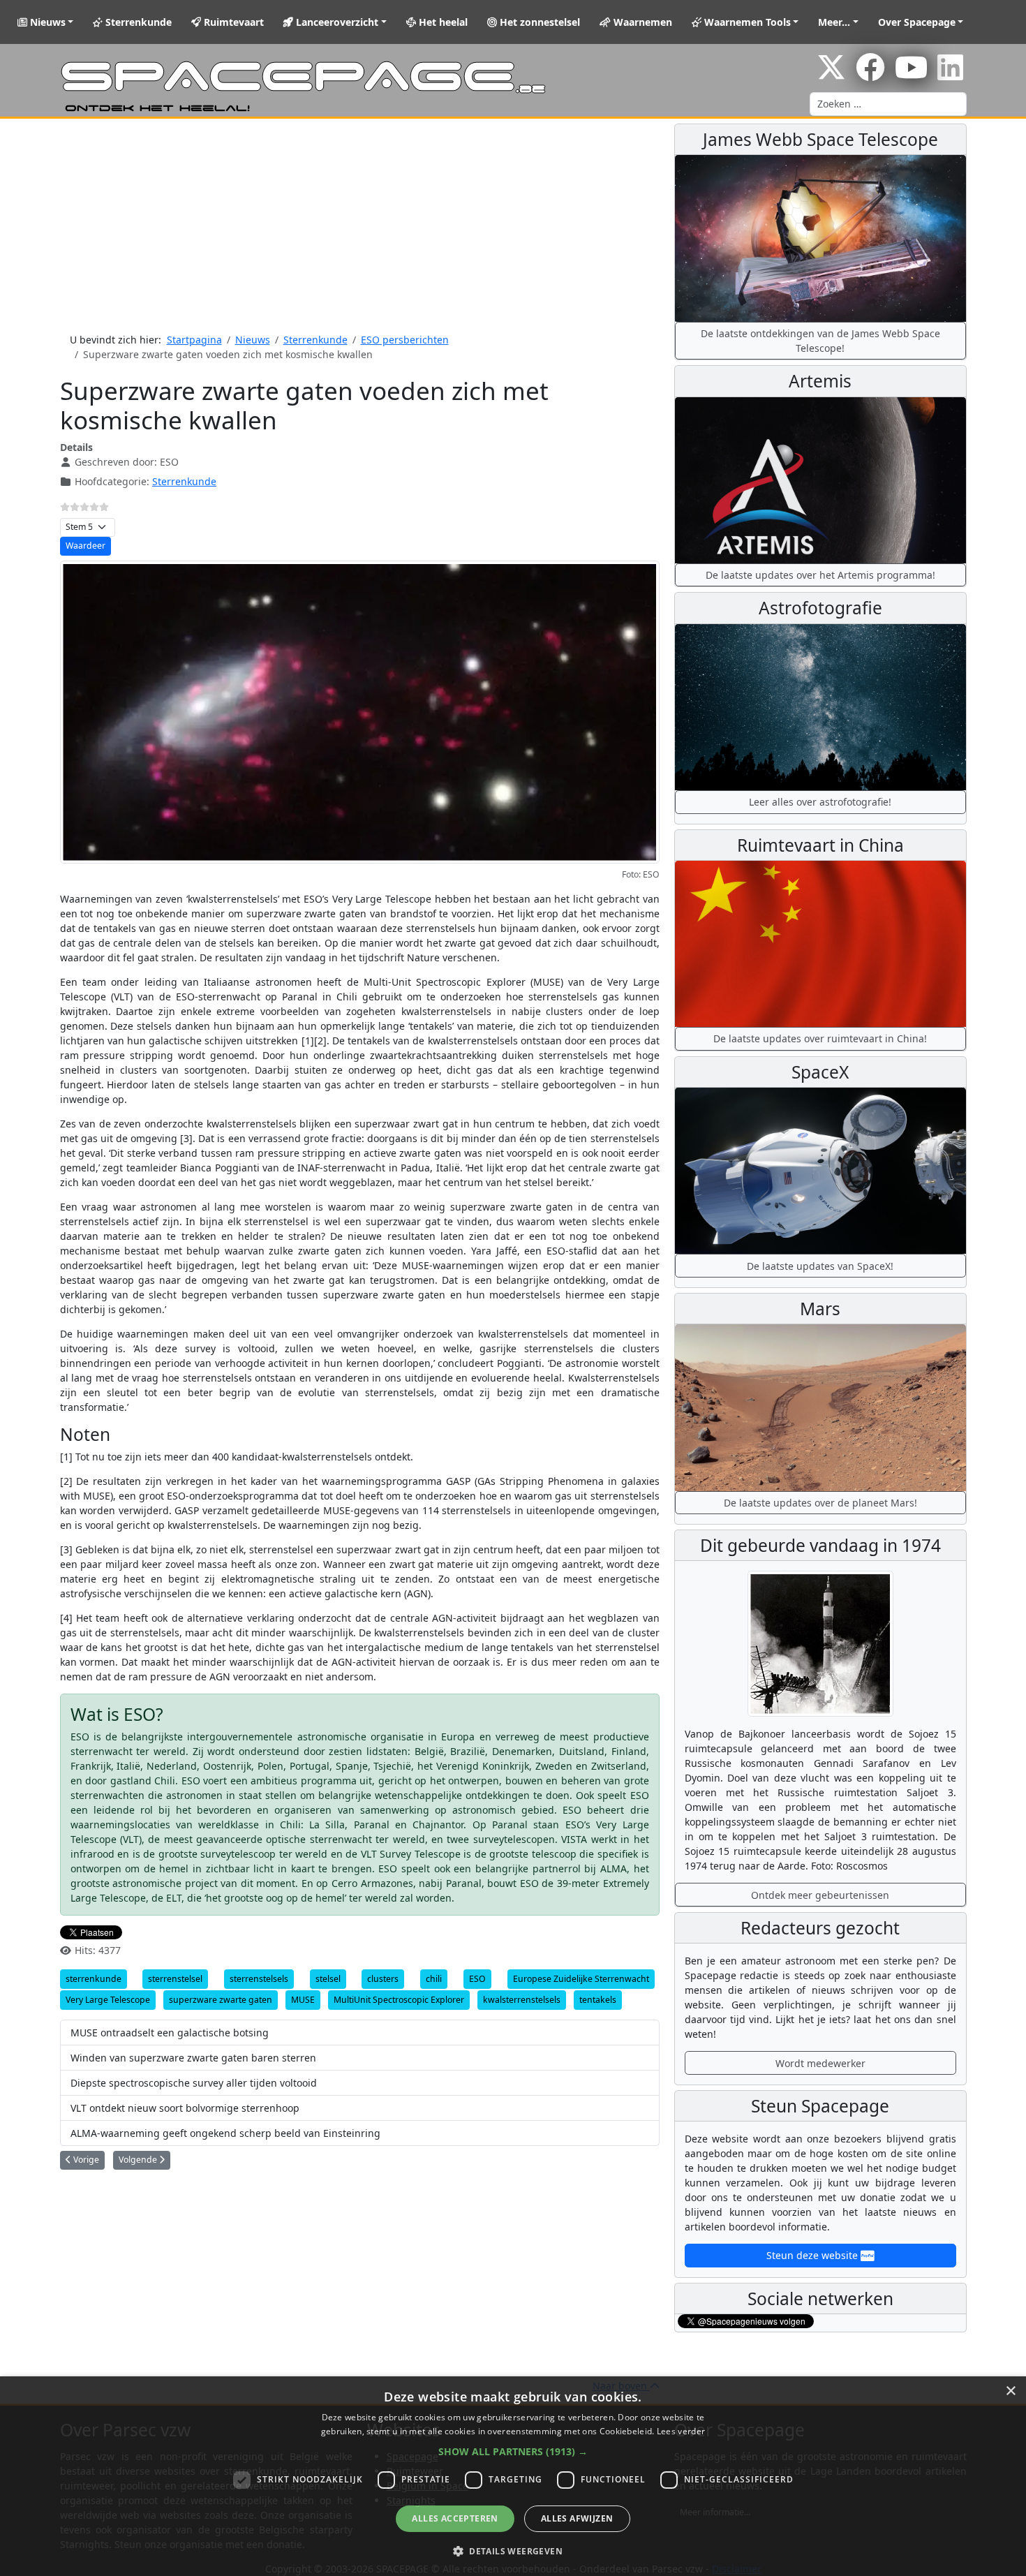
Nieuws (46, 22)
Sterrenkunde (137, 22)
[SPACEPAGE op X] (831, 74)
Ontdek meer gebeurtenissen (820, 1895)
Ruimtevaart (232, 22)
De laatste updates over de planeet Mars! (820, 1503)
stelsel (328, 1979)
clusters (383, 1979)
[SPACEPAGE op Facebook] (870, 74)
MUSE (303, 2000)
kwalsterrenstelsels (522, 2000)
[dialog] (513, 2476)
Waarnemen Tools (746, 22)
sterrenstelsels (259, 1979)
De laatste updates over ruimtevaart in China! (820, 1038)
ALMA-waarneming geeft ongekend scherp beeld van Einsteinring (225, 2133)
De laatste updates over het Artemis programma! (820, 575)
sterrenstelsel (175, 1979)
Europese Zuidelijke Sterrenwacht (581, 1979)
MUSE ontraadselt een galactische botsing (170, 2033)
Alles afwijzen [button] (577, 2518)
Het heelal (442, 22)
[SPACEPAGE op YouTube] (911, 74)
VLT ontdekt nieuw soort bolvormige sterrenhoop (185, 2108)
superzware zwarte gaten (221, 2000)
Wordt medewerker (820, 2063)
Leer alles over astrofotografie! (820, 802)
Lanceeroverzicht (336, 22)
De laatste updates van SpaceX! (820, 1266)
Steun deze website (813, 2255)
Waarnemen (641, 22)
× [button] (1010, 2391)
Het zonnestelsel (538, 22)
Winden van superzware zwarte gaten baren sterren (193, 2058)
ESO (477, 1979)
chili (434, 1979)
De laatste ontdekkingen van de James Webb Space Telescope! (820, 341)
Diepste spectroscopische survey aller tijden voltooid (194, 2083)
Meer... (834, 22)
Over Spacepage (917, 22)
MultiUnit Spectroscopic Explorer (399, 2000)
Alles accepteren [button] (455, 2518)
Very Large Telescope (108, 2000)
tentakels (598, 2000)
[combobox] (888, 104)
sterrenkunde (94, 1979)
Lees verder (681, 2431)
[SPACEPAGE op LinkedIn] (950, 74)
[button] (513, 2451)
